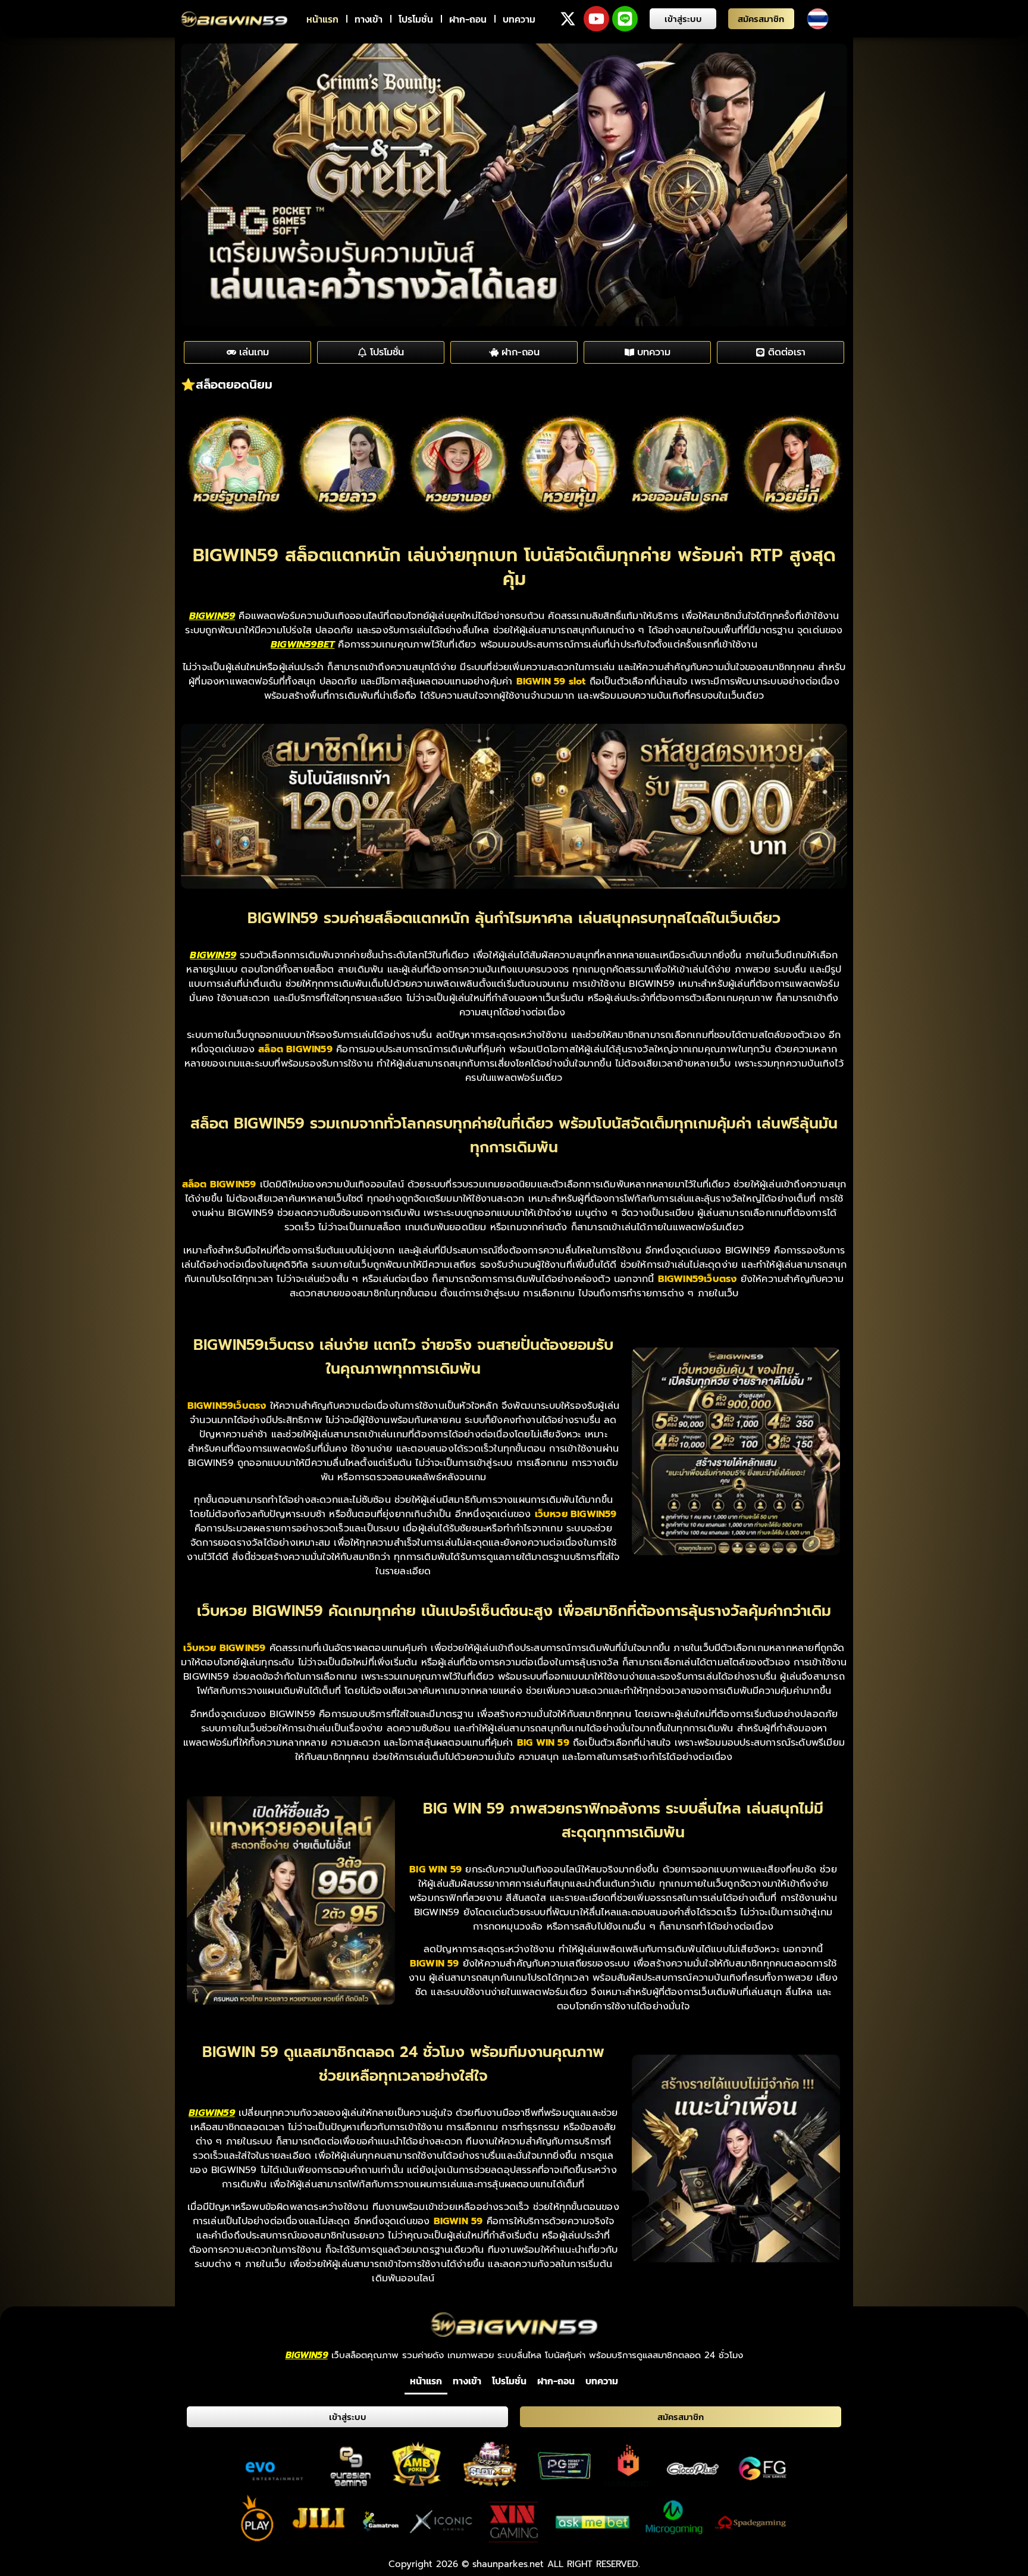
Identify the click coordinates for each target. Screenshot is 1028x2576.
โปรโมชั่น (416, 19)
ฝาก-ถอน (468, 19)
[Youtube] (596, 19)
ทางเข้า (369, 19)
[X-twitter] (568, 19)
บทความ (519, 19)
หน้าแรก (322, 19)
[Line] (625, 19)
